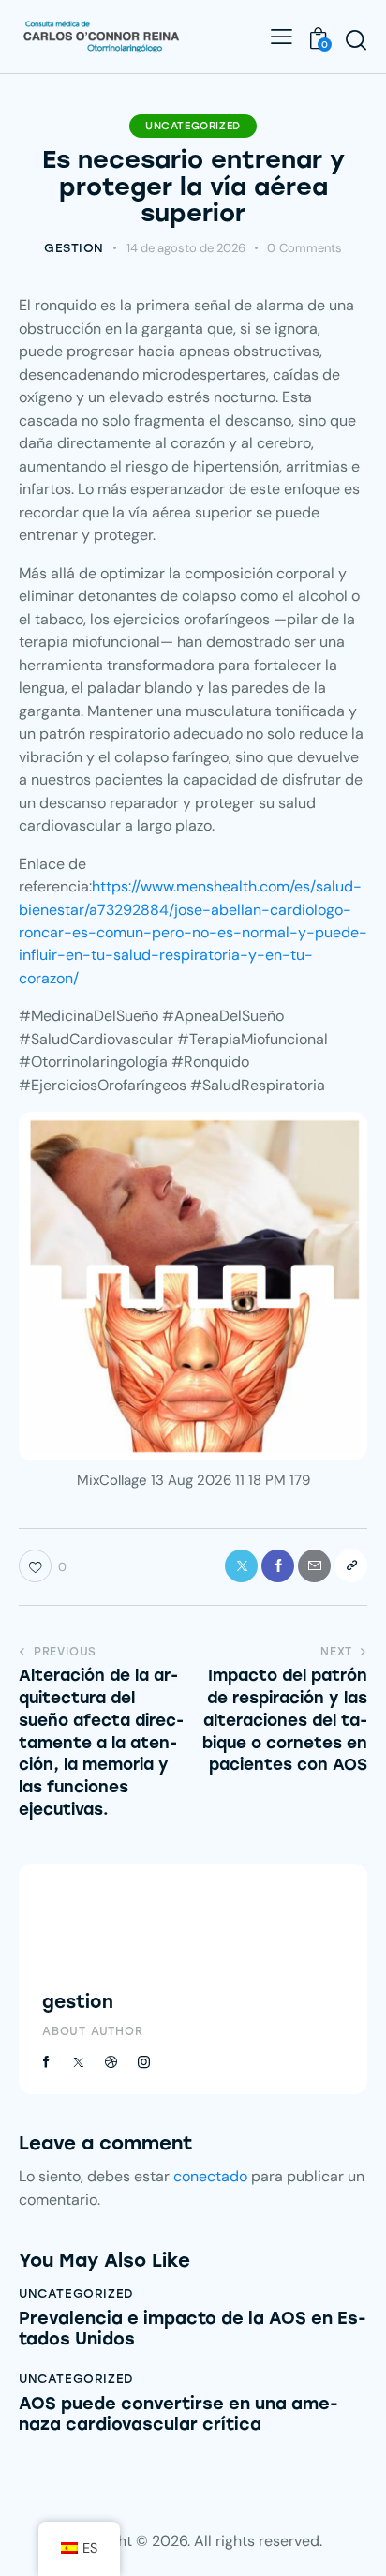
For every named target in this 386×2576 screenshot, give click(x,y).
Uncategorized (193, 126)
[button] (351, 1566)
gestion (78, 2002)
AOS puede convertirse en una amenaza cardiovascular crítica (178, 2414)
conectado (210, 2176)
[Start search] (356, 39)
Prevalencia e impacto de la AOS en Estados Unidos (193, 2329)
